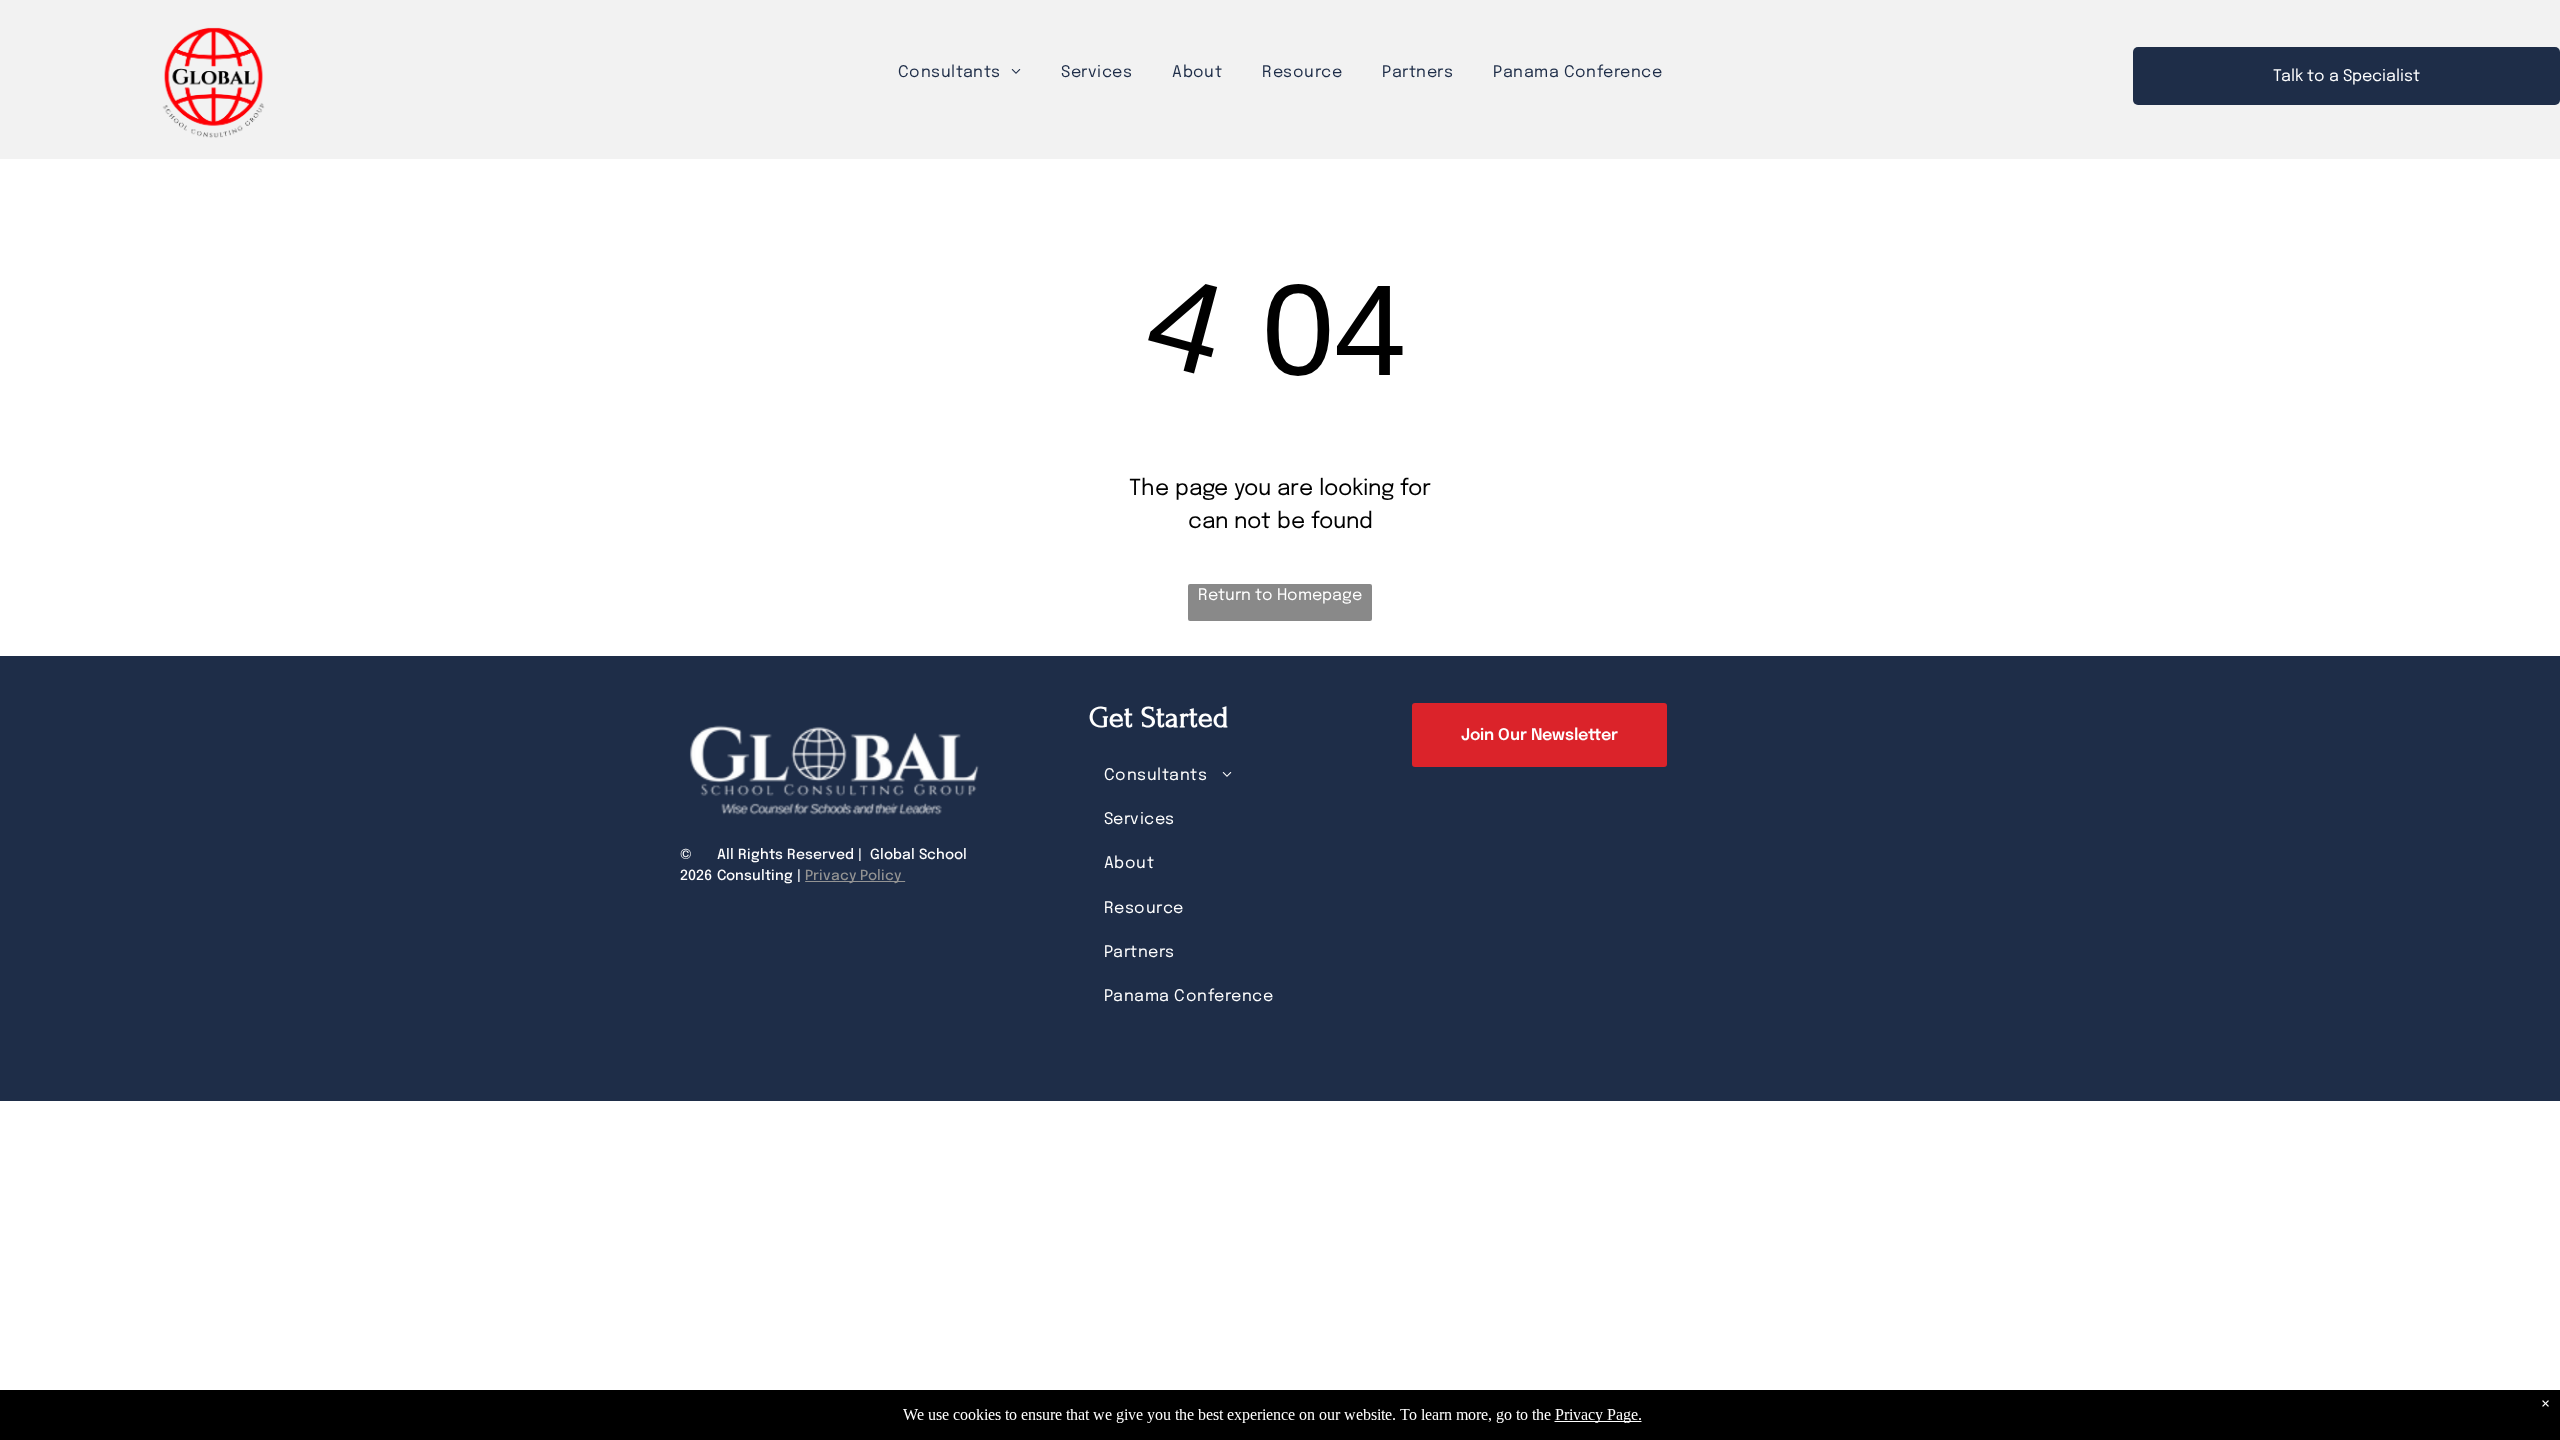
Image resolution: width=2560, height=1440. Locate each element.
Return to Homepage (1280, 595)
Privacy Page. (1598, 1414)
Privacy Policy (855, 876)
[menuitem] (960, 72)
